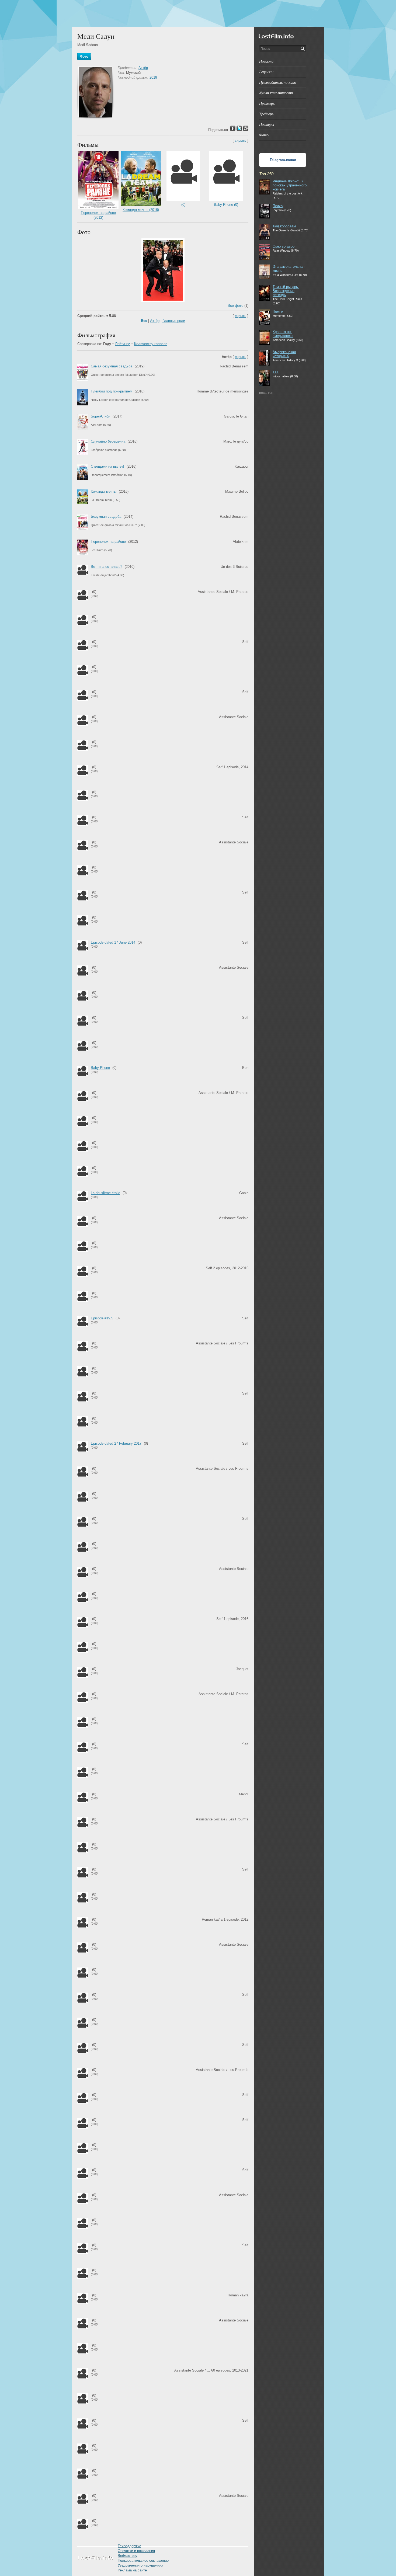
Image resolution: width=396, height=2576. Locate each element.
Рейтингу (123, 344)
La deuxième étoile (105, 1193)
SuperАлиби (100, 416)
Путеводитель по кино (278, 82)
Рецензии (266, 72)
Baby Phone (100, 1068)
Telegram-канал (283, 160)
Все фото (235, 306)
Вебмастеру (128, 2556)
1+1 (276, 372)
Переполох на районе (108, 542)
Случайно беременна (108, 441)
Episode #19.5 (102, 1318)
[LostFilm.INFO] (198, 13)
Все (144, 321)
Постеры (267, 124)
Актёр (143, 68)
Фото (264, 135)
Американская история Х (284, 354)
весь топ (266, 393)
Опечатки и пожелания (136, 2551)
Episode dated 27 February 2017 (116, 1443)
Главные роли (174, 321)
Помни (278, 312)
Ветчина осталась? (107, 567)
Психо (278, 206)
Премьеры (267, 103)
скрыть (241, 140)
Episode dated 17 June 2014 (113, 942)
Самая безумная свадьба (112, 366)
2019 (153, 77)
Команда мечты (104, 491)
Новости (266, 61)
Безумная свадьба (106, 517)
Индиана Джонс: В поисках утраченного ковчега (290, 185)
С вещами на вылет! (107, 466)
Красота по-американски (283, 334)
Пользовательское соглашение (143, 2561)
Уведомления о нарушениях (140, 2565)
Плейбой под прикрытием (112, 391)
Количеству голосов (151, 344)
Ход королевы (284, 226)
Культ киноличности (276, 93)
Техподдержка (129, 2546)
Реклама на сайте (132, 2570)
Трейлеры (267, 114)
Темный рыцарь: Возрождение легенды (286, 291)
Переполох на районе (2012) (98, 215)
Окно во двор (284, 246)
